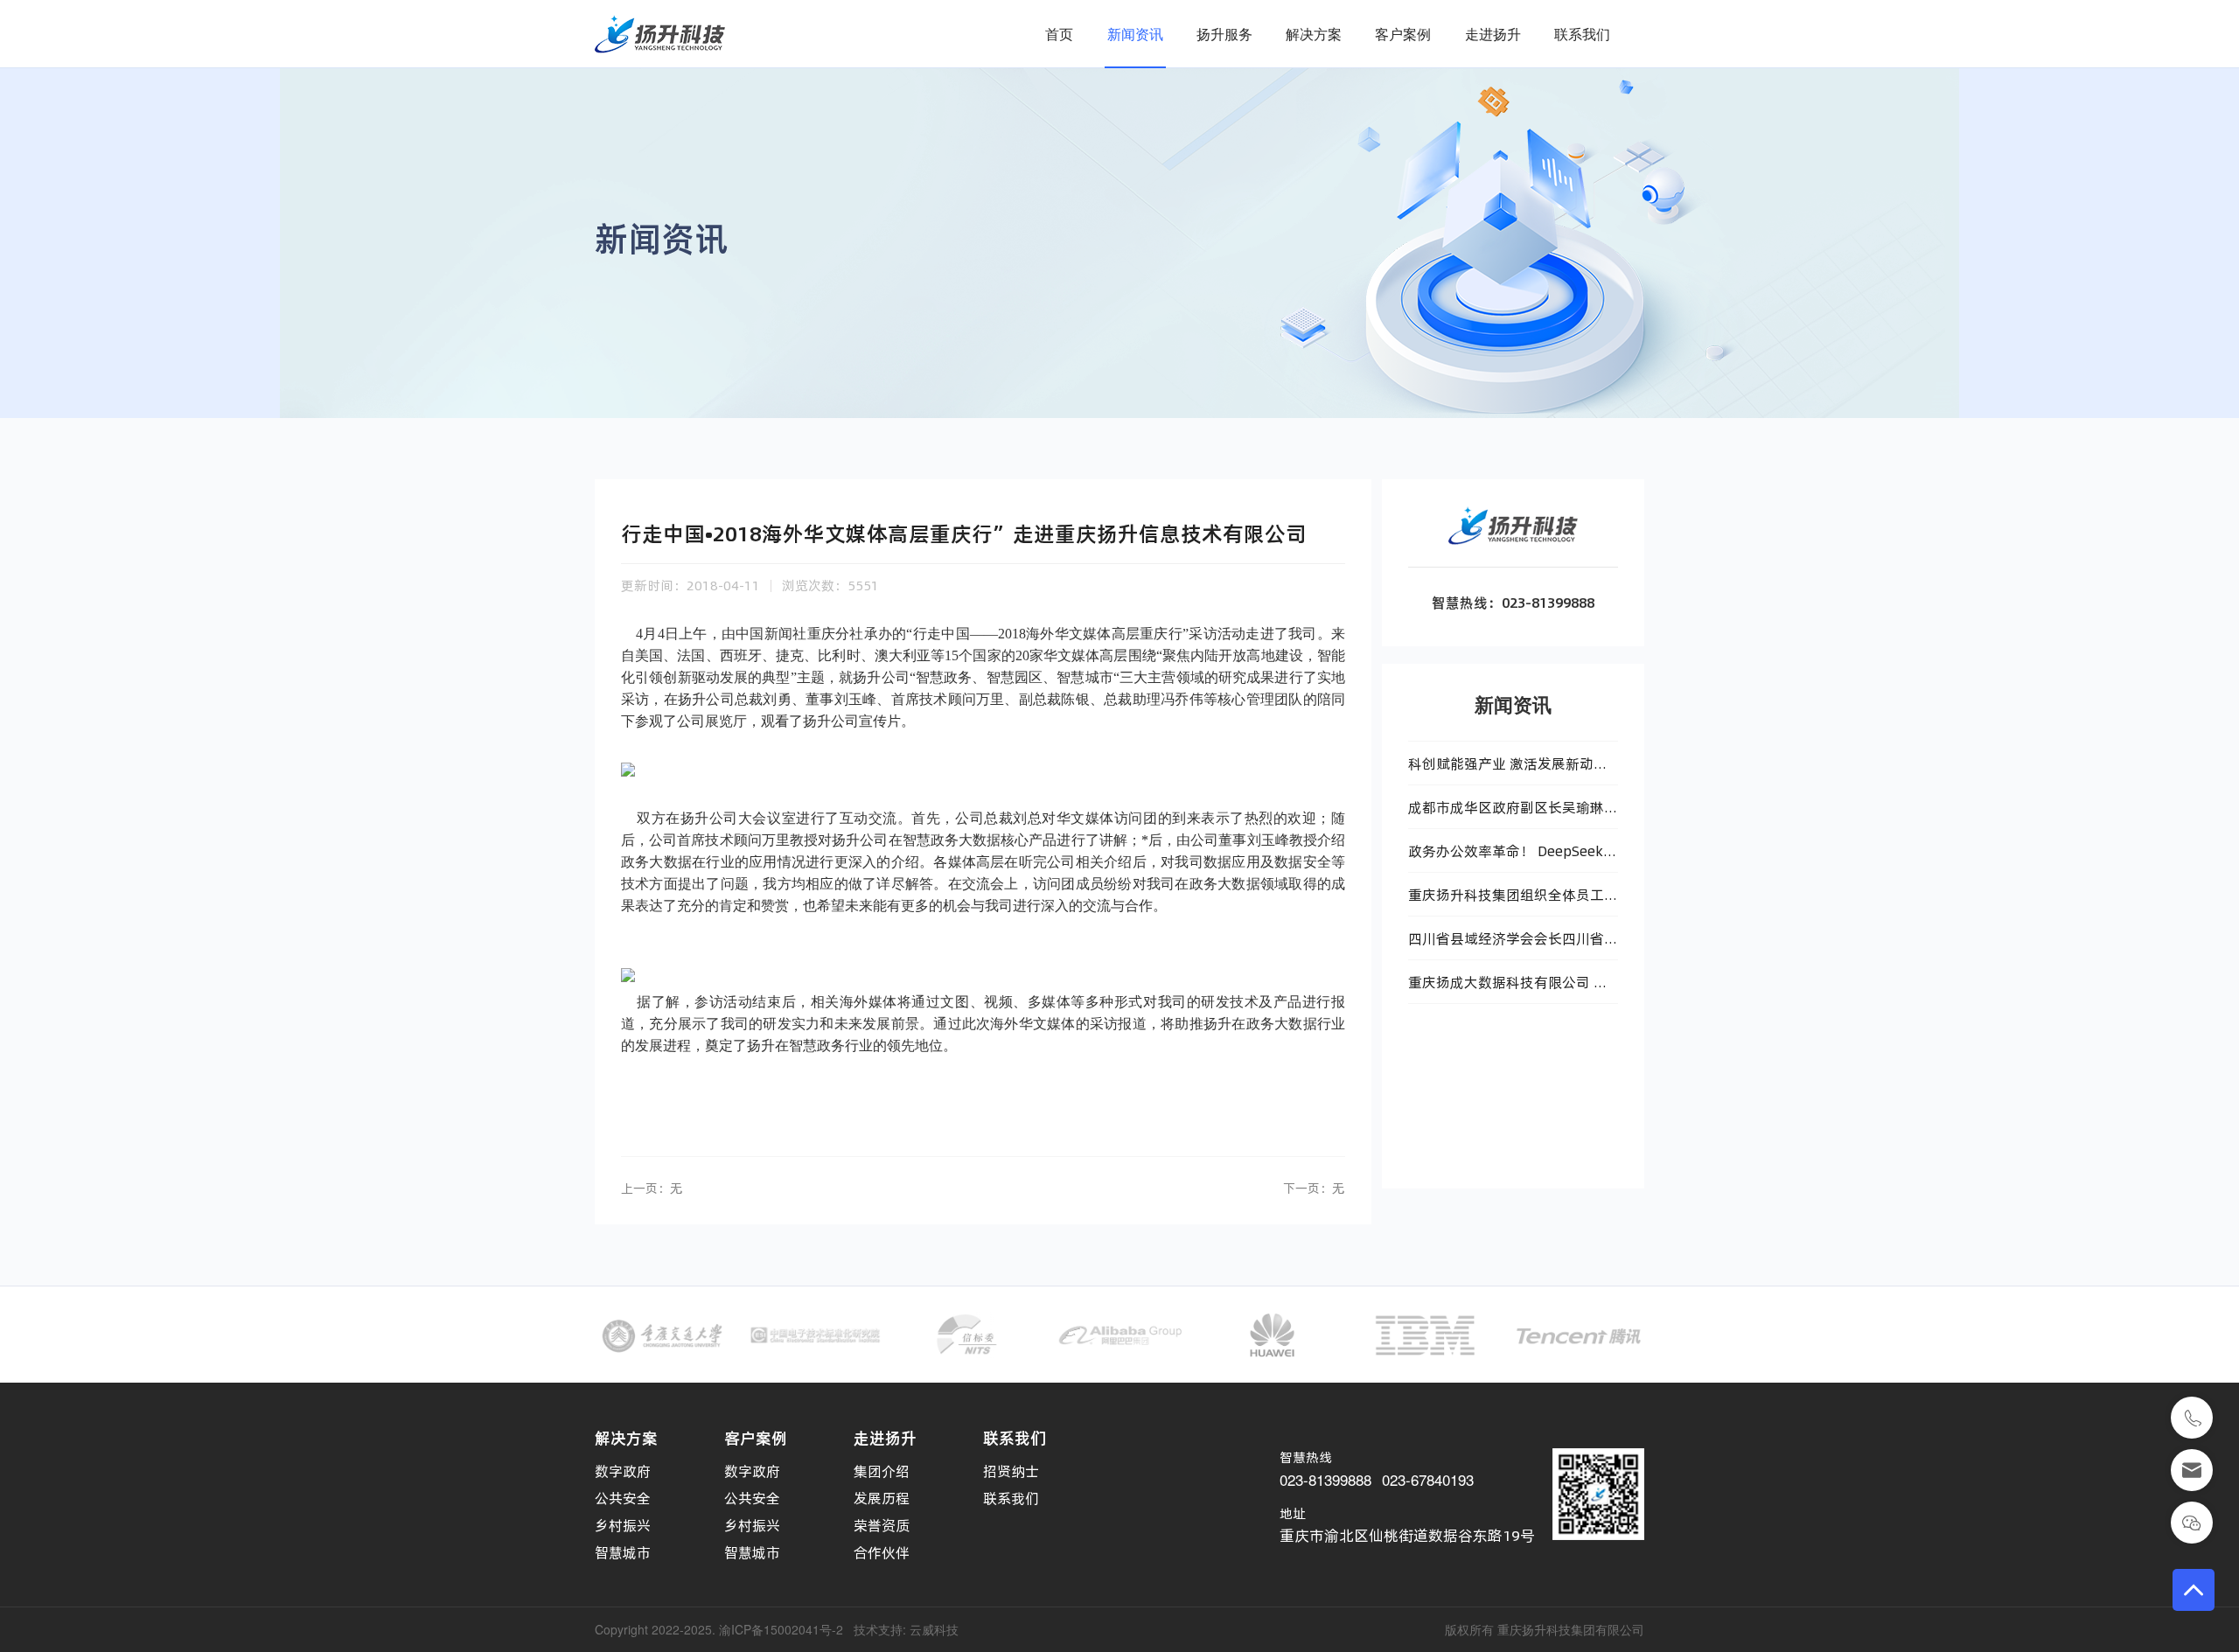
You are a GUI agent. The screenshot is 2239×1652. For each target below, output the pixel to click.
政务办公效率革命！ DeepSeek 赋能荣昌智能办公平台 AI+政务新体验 (1512, 857)
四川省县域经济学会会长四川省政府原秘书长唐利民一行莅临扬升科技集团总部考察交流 (1513, 944)
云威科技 (934, 1629)
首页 (1059, 34)
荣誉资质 (882, 1525)
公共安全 (623, 1498)
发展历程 (882, 1498)
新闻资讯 (1135, 34)
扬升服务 (1224, 34)
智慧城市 (623, 1552)
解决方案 (1314, 34)
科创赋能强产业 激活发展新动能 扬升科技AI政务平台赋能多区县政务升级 (1513, 770)
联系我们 (1582, 34)
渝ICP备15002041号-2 (781, 1629)
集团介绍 (882, 1471)
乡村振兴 (623, 1525)
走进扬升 (1493, 34)
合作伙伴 (882, 1552)
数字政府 (623, 1471)
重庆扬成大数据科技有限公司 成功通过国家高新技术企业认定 (1508, 988)
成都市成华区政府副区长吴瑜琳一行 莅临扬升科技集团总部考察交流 (1513, 813)
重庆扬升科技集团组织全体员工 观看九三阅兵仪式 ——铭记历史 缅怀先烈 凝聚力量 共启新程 (1509, 901)
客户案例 (1403, 34)
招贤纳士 (1011, 1471)
